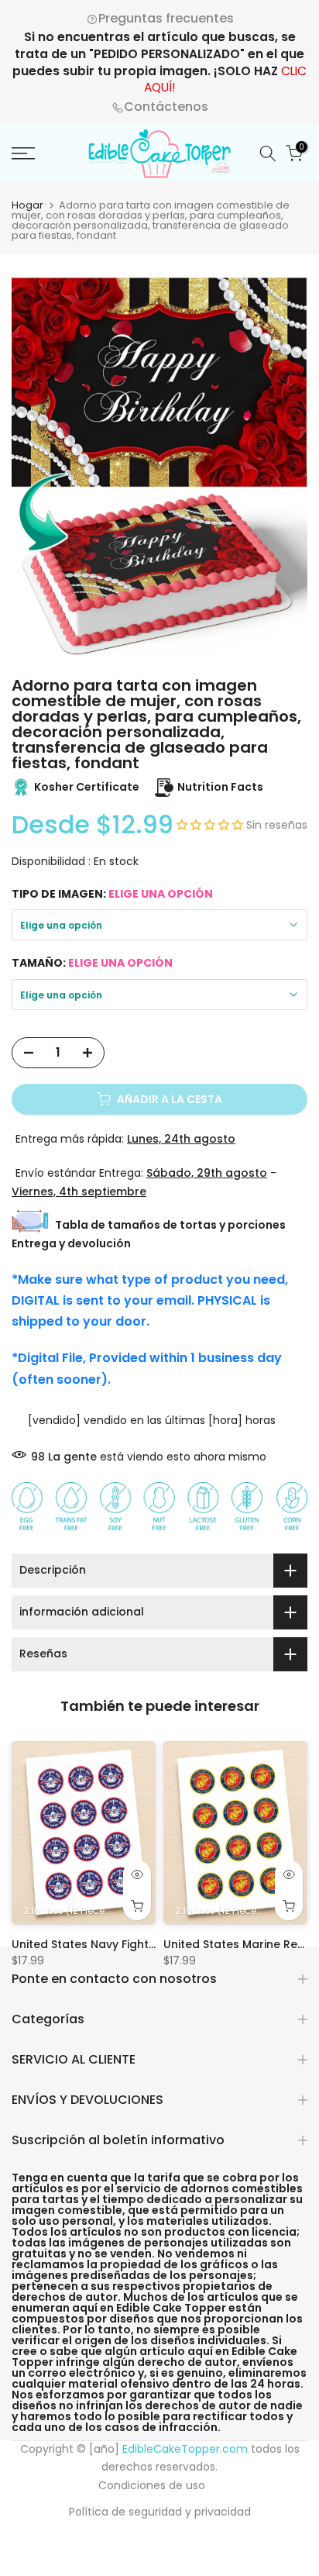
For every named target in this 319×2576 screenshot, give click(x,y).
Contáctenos (166, 107)
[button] (211, 825)
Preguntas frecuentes (166, 18)
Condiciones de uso (152, 2485)
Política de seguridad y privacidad (160, 2512)
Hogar (27, 205)
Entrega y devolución (71, 1243)
